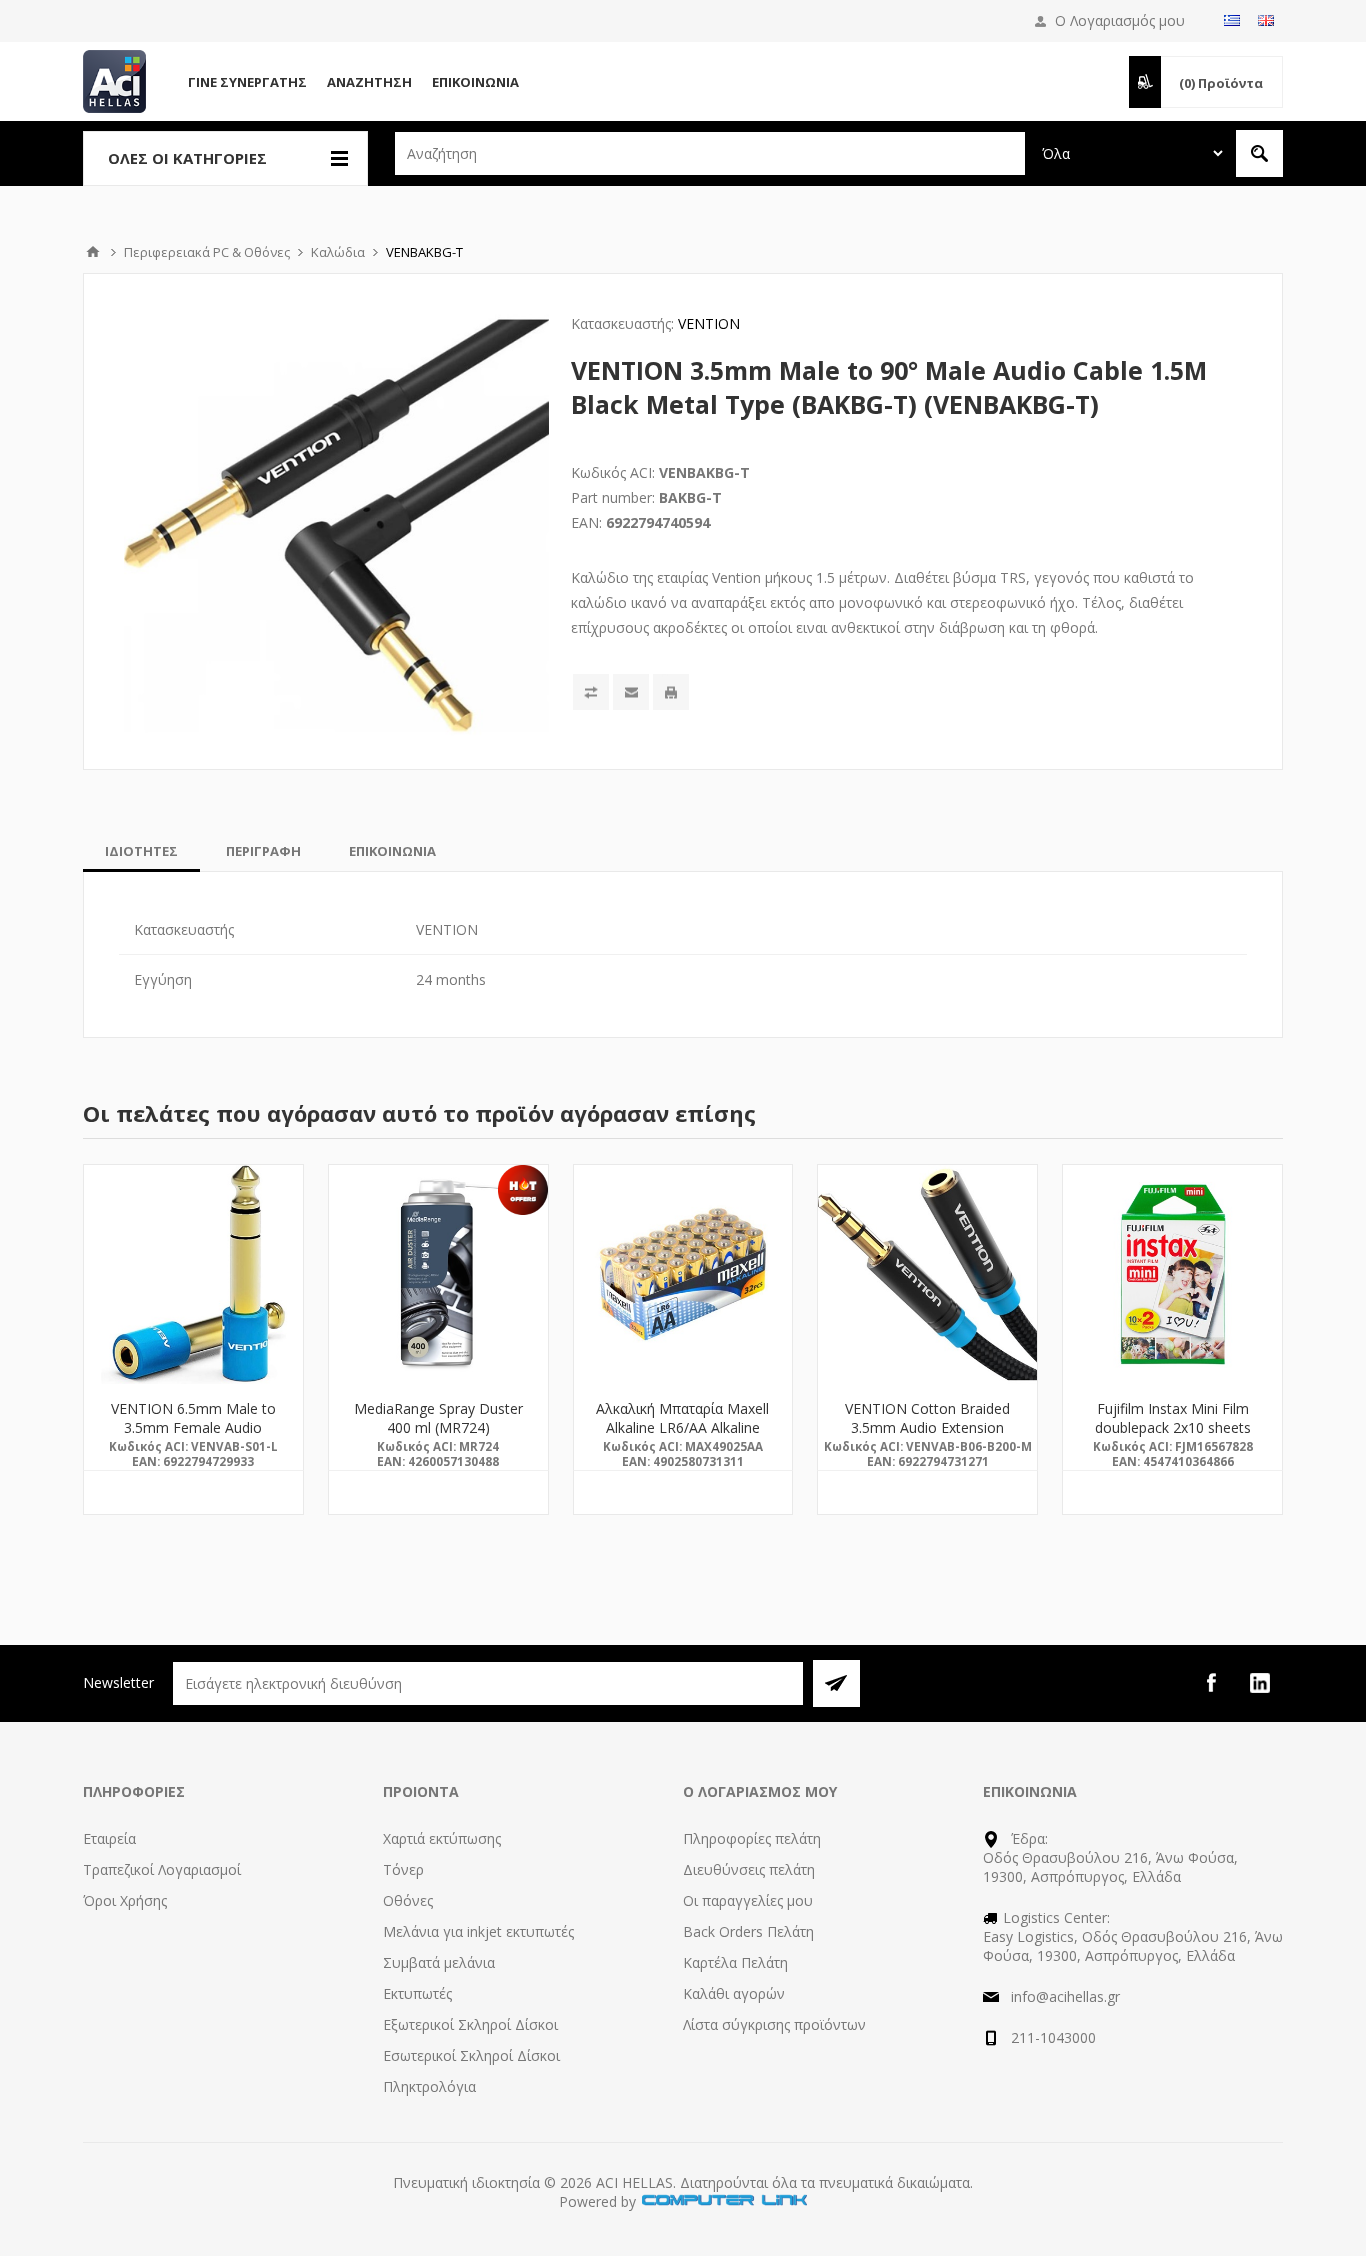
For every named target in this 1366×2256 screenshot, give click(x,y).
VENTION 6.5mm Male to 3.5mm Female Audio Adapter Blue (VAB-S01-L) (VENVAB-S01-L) (193, 1437)
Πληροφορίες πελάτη (752, 1838)
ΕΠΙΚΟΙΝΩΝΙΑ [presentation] (392, 851)
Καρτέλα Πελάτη (735, 1962)
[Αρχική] (93, 252)
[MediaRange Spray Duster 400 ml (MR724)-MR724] (438, 1274)
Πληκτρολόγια (429, 2086)
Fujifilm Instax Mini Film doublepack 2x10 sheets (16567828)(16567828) (1173, 1427)
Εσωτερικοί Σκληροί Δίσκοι (471, 2055)
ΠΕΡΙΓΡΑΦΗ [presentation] (263, 851)
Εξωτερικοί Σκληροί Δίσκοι (470, 2024)
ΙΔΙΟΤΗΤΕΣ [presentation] (141, 851)
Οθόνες (408, 1900)
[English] (1266, 20)
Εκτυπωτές (417, 1993)
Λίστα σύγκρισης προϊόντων (774, 2024)
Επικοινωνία (475, 82)
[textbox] (710, 153)
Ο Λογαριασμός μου (1120, 20)
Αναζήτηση (369, 82)
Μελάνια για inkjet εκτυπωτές (478, 1931)
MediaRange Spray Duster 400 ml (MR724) (438, 1418)
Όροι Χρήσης (125, 1900)
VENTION (709, 323)
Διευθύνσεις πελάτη (749, 1869)
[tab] (141, 851)
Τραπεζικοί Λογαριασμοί (162, 1869)
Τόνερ (403, 1869)
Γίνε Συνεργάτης (247, 82)
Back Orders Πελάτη (748, 1931)
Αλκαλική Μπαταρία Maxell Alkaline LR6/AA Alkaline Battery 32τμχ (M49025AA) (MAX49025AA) (683, 1437)
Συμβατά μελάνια (439, 1962)
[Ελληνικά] (1232, 20)
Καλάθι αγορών (734, 1993)
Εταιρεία (109, 1838)
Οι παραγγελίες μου (748, 1900)
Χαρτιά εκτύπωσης (442, 1838)
